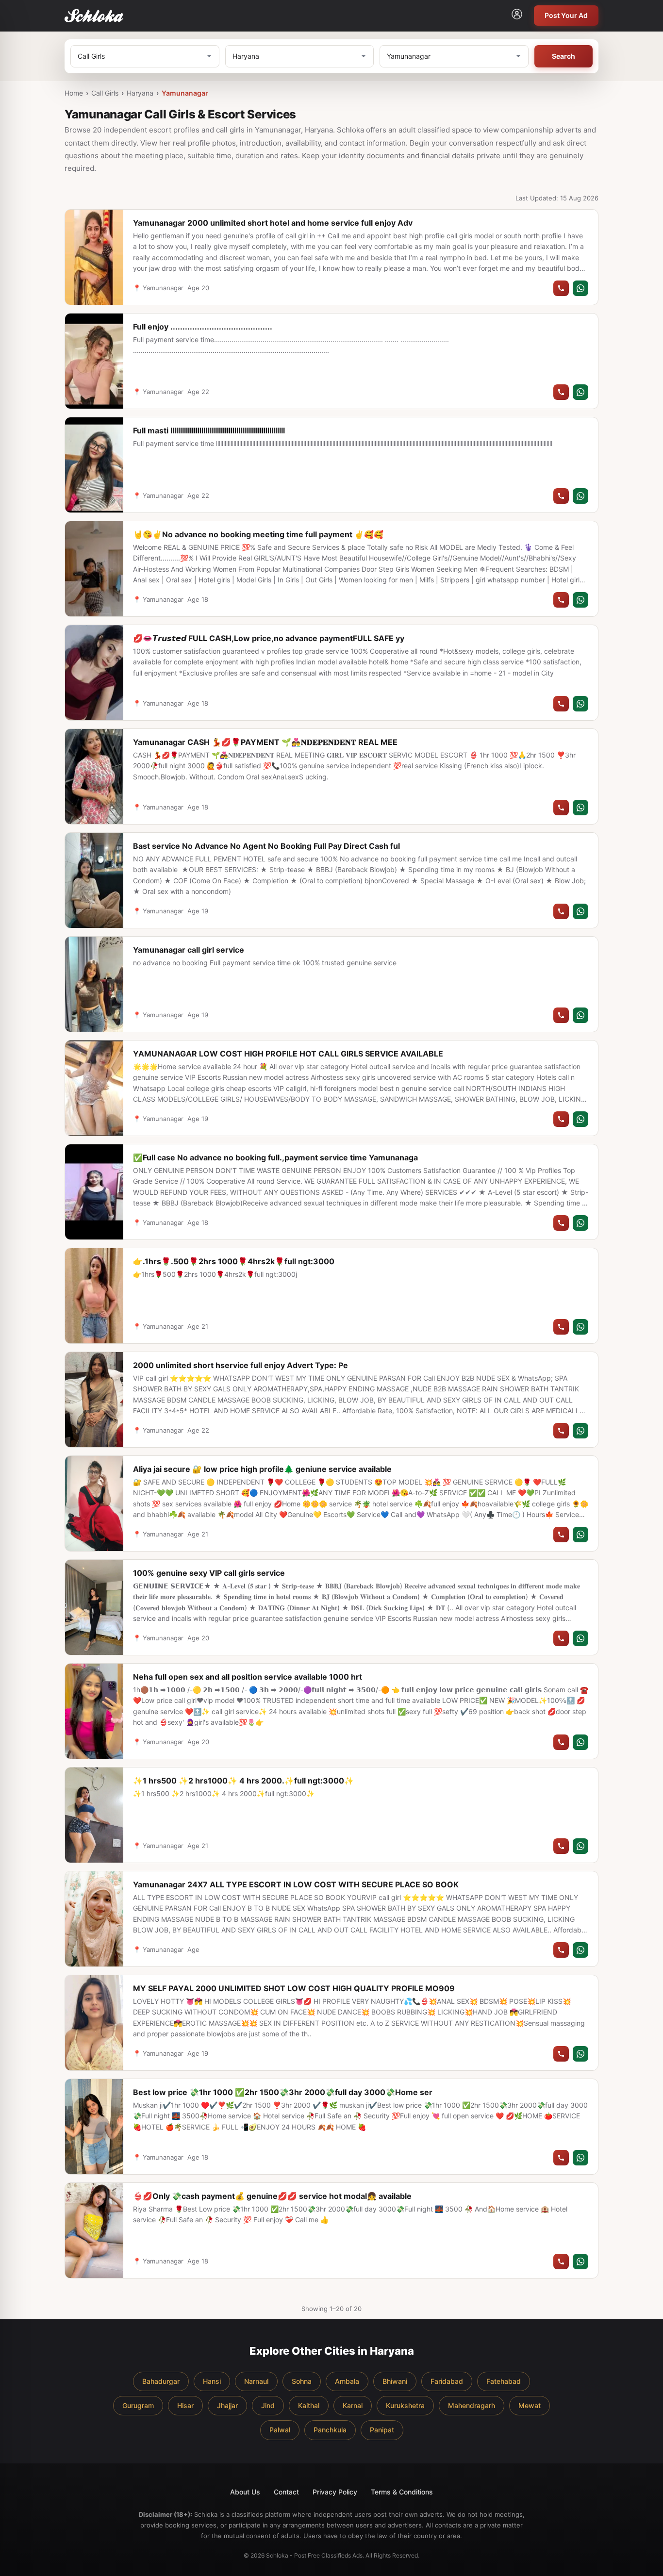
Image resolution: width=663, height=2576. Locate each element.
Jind (268, 2405)
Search (564, 56)
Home (74, 93)
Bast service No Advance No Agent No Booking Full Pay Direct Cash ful (266, 846)
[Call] (561, 288)
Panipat (382, 2430)
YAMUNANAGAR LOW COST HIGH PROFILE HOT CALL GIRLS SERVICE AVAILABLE (288, 1054)
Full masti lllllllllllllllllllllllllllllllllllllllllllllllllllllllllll (209, 430)
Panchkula (330, 2430)
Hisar (185, 2405)
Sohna (302, 2381)
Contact (286, 2492)
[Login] (517, 16)
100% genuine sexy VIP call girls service (209, 1573)
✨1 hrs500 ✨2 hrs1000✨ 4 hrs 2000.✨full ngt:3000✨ (243, 1781)
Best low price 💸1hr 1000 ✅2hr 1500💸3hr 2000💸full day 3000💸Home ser (283, 2092)
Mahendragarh (472, 2405)
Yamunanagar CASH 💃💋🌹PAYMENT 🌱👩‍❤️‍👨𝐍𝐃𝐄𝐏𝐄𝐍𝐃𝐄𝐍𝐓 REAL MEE (265, 742)
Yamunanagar (185, 93)
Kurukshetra (405, 2405)
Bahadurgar (161, 2381)
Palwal (280, 2430)
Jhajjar (227, 2405)
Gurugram (138, 2405)
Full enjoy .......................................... (203, 327)
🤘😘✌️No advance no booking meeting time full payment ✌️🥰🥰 (258, 534)
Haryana (140, 93)
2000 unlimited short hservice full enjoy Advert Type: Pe (240, 1365)
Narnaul (256, 2381)
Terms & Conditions (402, 2492)
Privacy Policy (335, 2492)
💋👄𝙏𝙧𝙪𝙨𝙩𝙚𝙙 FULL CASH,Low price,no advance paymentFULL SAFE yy (269, 638)
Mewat (530, 2405)
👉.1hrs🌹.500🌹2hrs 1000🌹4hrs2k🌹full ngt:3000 (234, 1261)
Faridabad (447, 2381)
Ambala (347, 2381)
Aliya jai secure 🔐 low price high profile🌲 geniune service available (262, 1469)
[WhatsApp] (580, 288)
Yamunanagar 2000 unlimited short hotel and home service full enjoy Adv (273, 223)
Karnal (353, 2405)
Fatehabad (504, 2381)
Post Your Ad (566, 15)
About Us (245, 2492)
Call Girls (105, 93)
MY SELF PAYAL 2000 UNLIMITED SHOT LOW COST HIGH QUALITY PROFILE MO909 (294, 1988)
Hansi (212, 2381)
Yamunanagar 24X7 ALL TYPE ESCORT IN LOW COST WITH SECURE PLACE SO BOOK (296, 1884)
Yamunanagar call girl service (189, 950)
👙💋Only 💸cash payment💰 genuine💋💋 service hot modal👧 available (272, 2196)
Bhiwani (395, 2381)
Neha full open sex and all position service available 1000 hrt (248, 1677)
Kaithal (309, 2405)
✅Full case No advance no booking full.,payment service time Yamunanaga (275, 1157)
